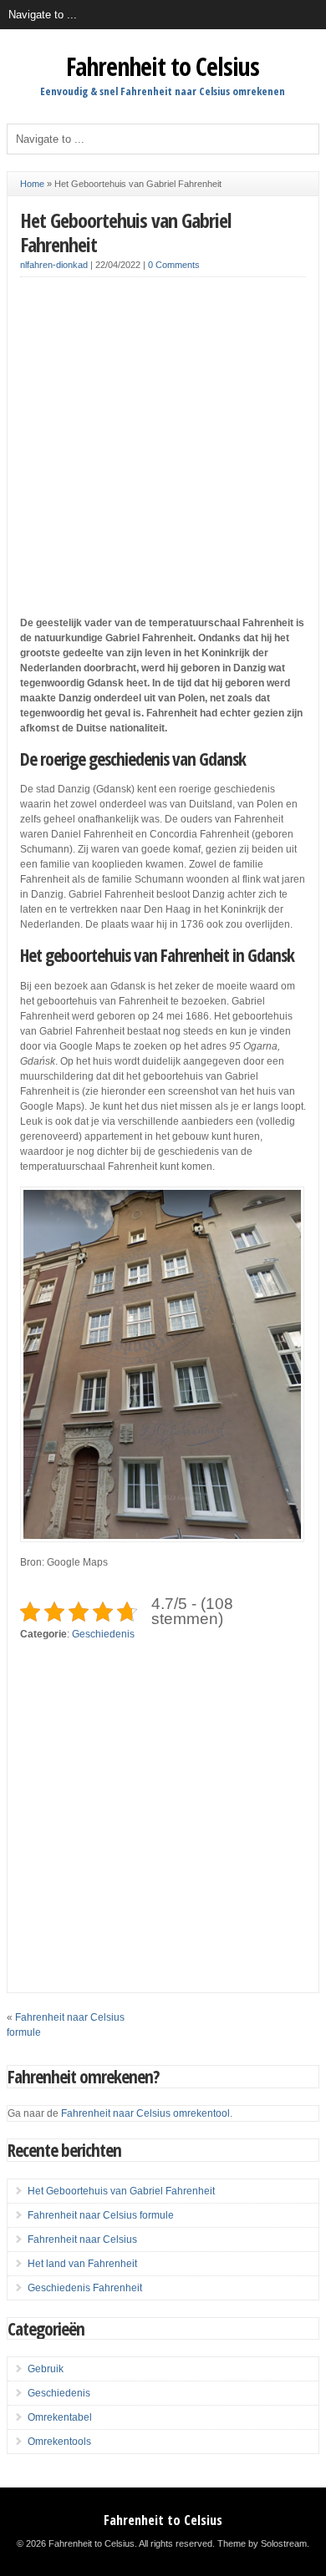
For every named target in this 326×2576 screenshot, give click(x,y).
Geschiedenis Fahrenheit (85, 2288)
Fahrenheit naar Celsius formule (101, 2215)
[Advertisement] (163, 453)
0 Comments (174, 265)
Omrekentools (59, 2442)
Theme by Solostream (262, 2543)
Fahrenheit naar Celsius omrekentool (145, 2113)
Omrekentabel (60, 2417)
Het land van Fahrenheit (82, 2264)
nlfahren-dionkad (54, 265)
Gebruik (46, 2369)
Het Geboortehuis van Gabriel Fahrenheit (125, 232)
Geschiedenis (103, 1634)
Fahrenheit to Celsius (163, 66)
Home (32, 184)
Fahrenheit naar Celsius (82, 2239)
